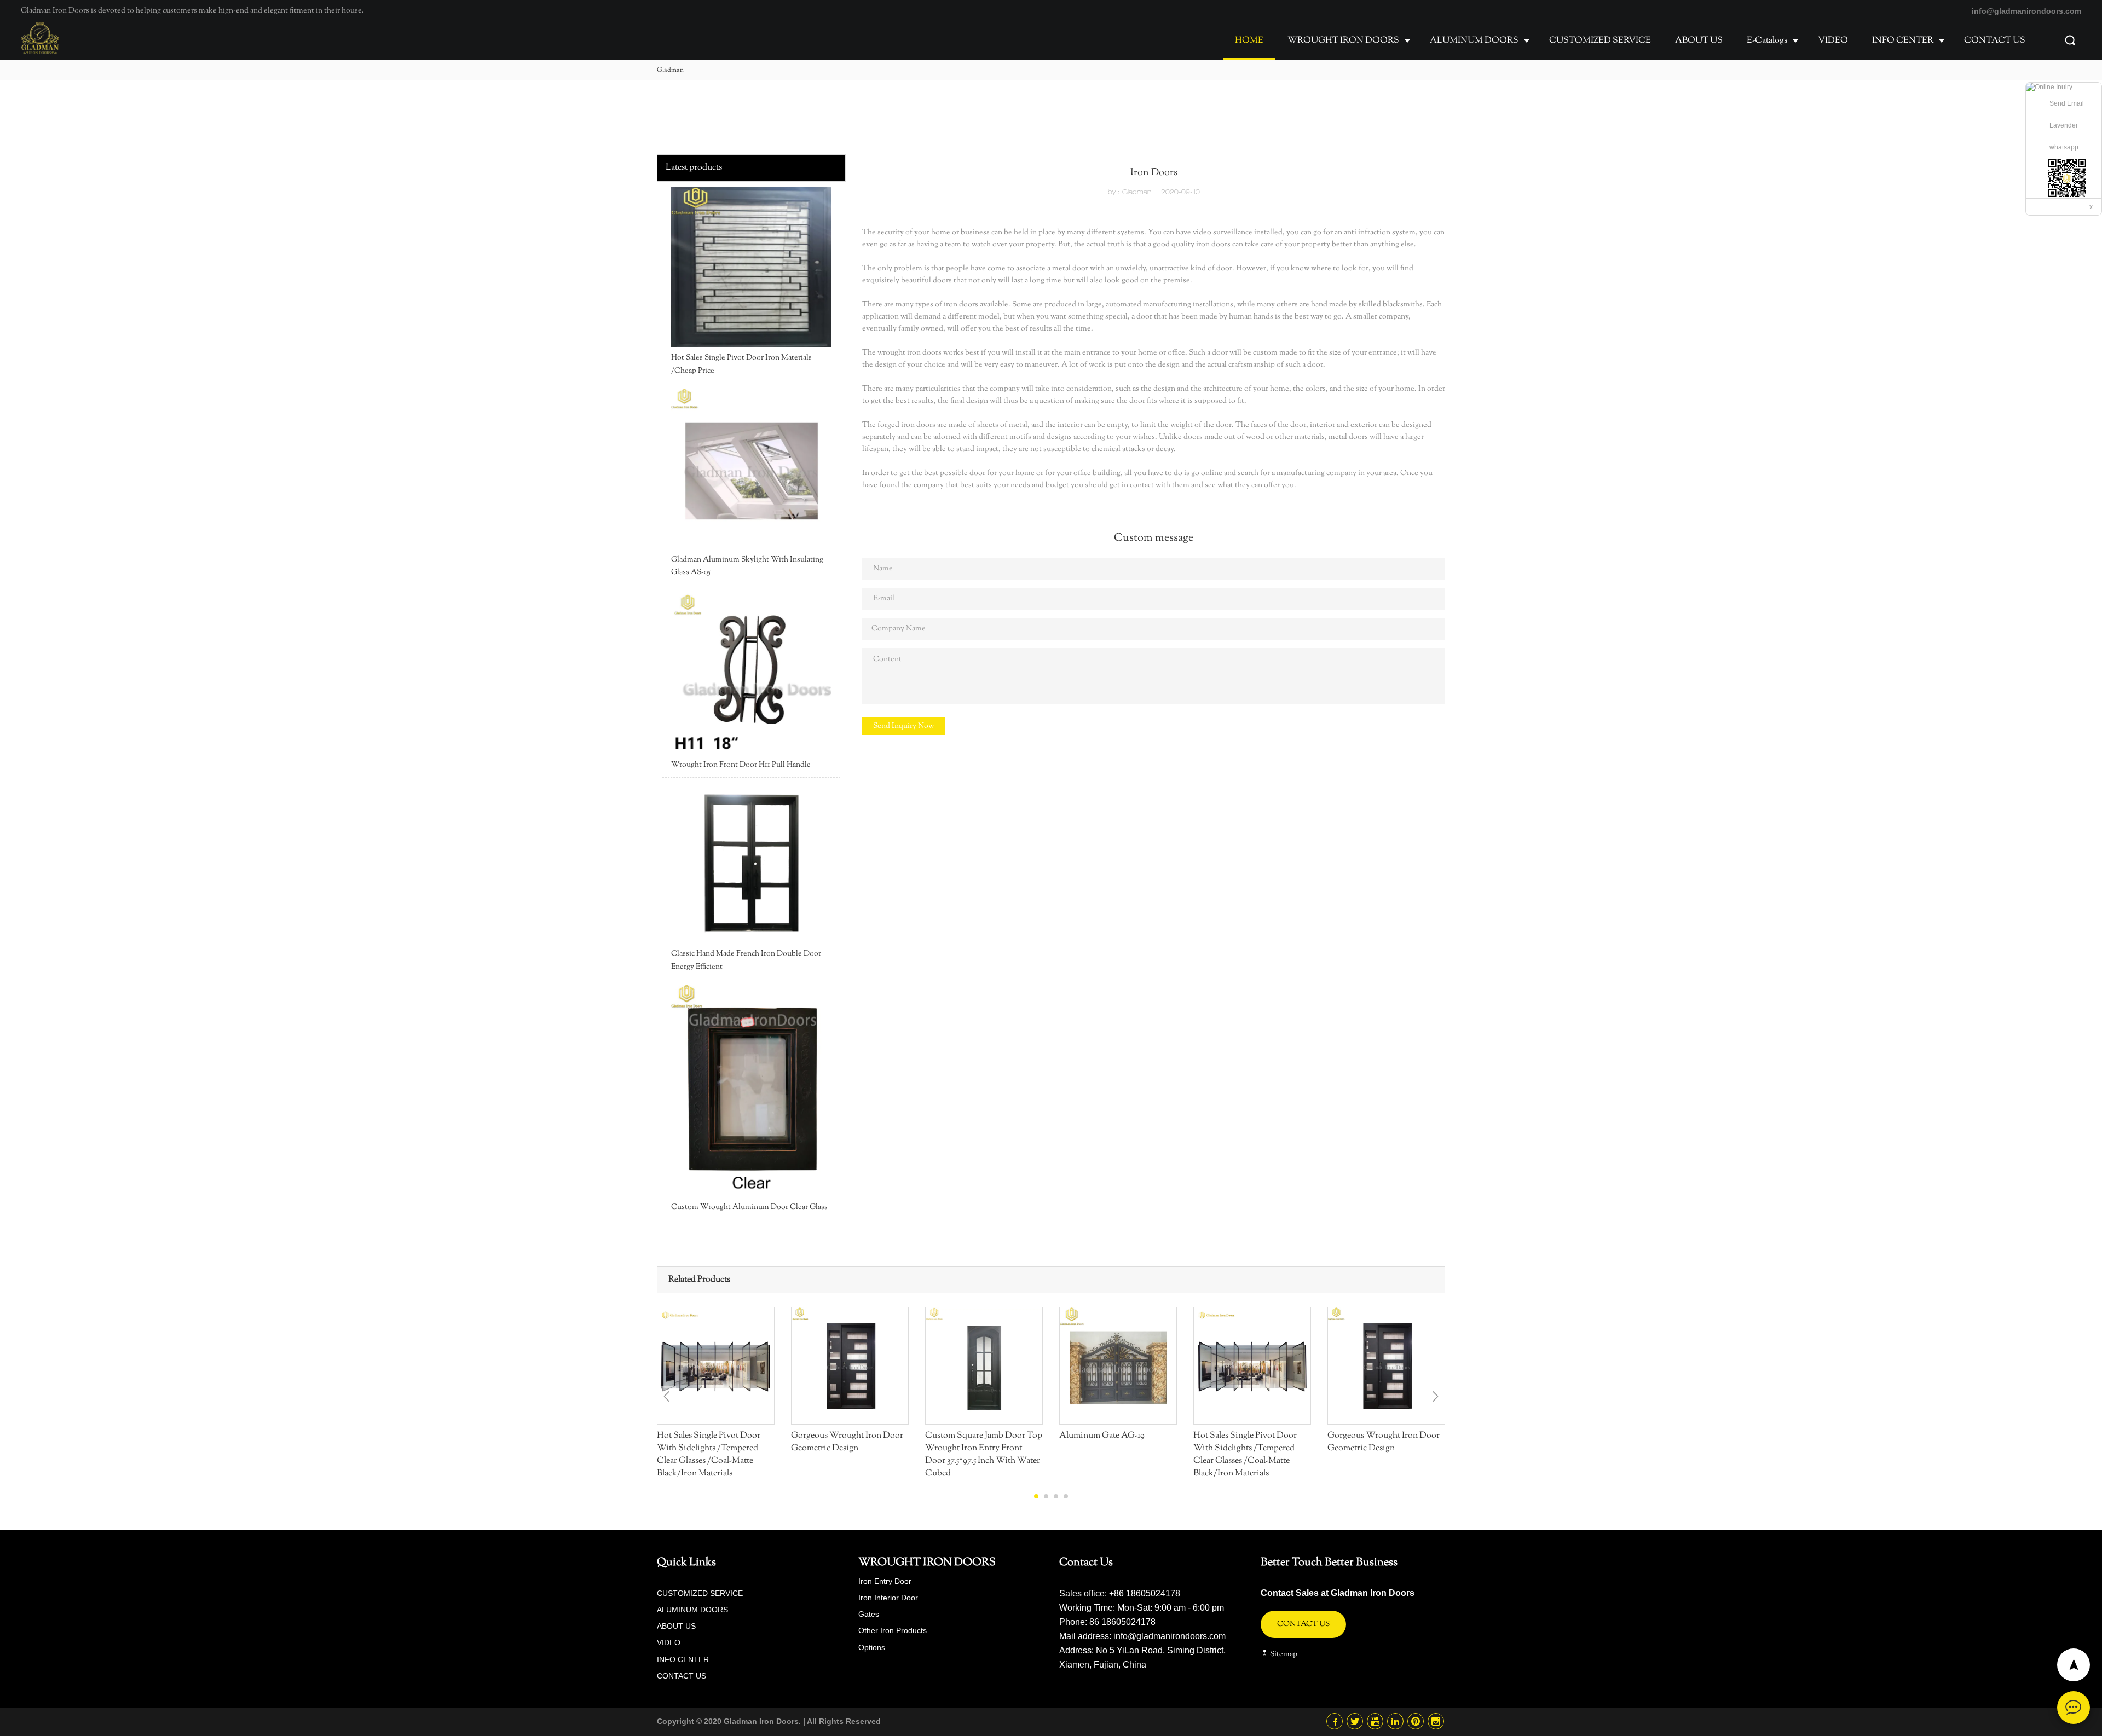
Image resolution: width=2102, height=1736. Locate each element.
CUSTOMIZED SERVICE (1600, 41)
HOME (1249, 41)
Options (872, 1647)
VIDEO (1833, 41)
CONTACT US (1995, 41)
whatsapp (2064, 147)
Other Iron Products (893, 1630)
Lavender (2064, 125)
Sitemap (1283, 1654)
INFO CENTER (1903, 41)
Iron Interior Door (888, 1598)
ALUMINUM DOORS (1474, 41)
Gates (869, 1614)
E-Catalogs (1767, 41)
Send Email (2067, 103)
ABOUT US (1699, 41)
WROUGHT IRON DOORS (1343, 41)
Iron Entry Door (885, 1581)
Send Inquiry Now (903, 726)
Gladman (670, 70)
